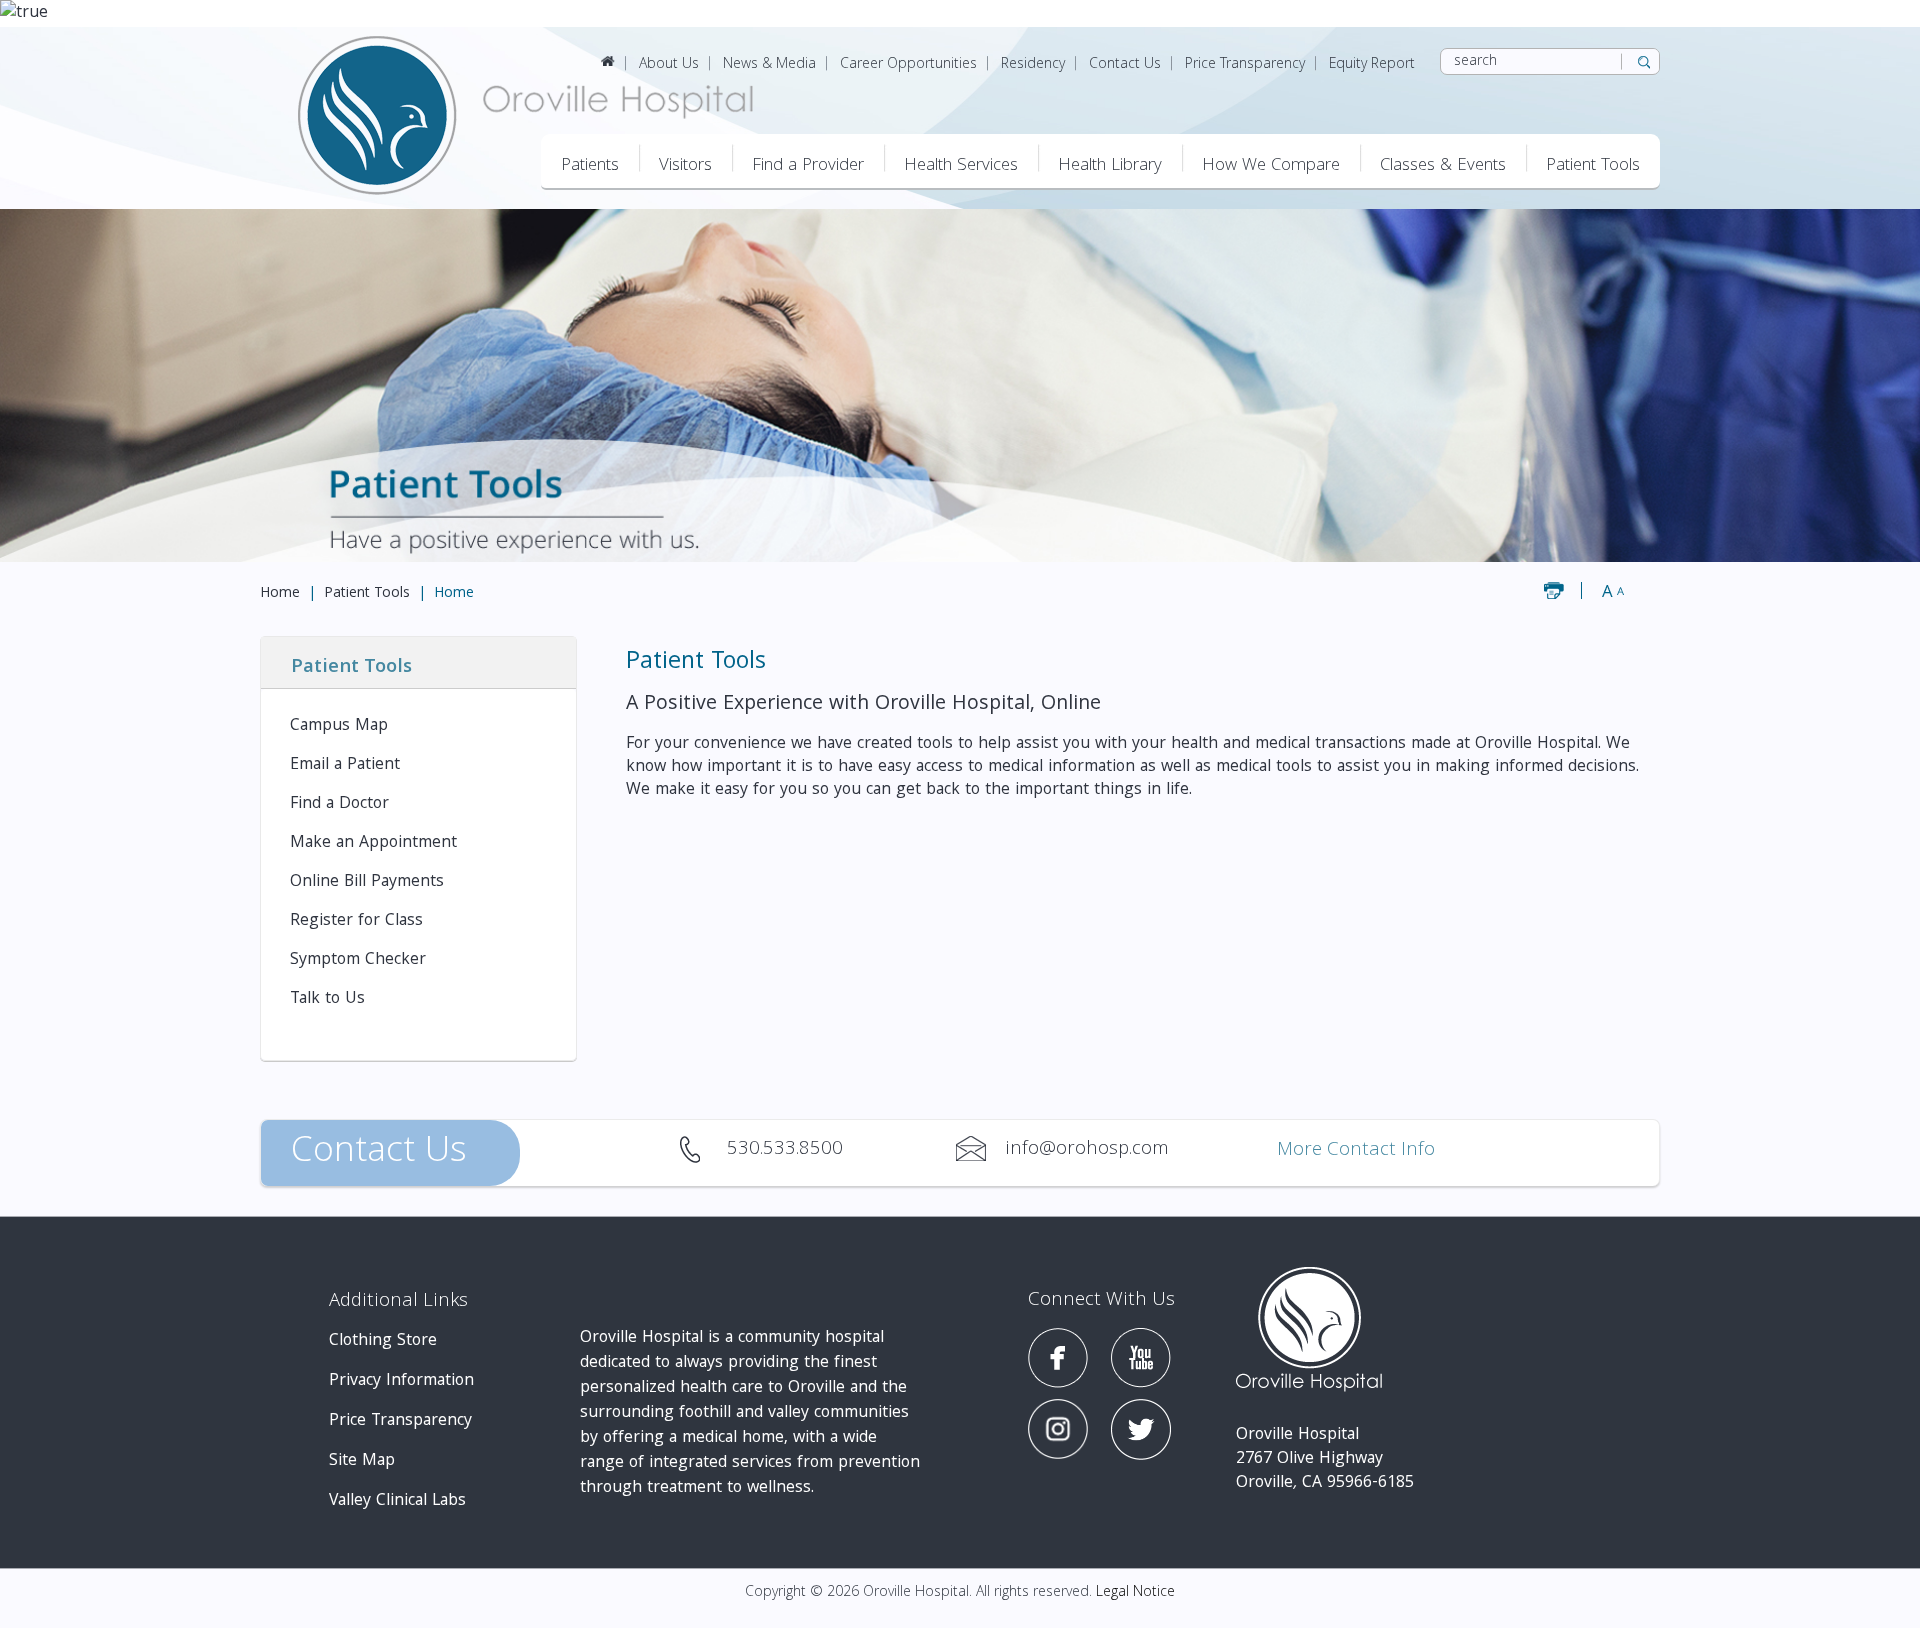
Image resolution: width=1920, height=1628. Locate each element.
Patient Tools (367, 594)
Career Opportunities (908, 65)
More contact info (1356, 1151)
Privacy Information (401, 1381)
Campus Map (339, 726)
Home (280, 594)
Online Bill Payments (367, 882)
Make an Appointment (373, 843)
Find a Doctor (339, 804)
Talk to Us (327, 999)
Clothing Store (383, 1341)
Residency (1033, 65)
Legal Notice (1135, 1593)
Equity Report (1372, 65)
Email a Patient (345, 765)
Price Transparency (1245, 65)
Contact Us (1125, 65)
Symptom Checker (358, 960)
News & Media (769, 65)
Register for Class (356, 921)
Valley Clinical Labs (397, 1501)
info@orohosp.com (980, 1149)
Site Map (362, 1461)
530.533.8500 (702, 1149)
